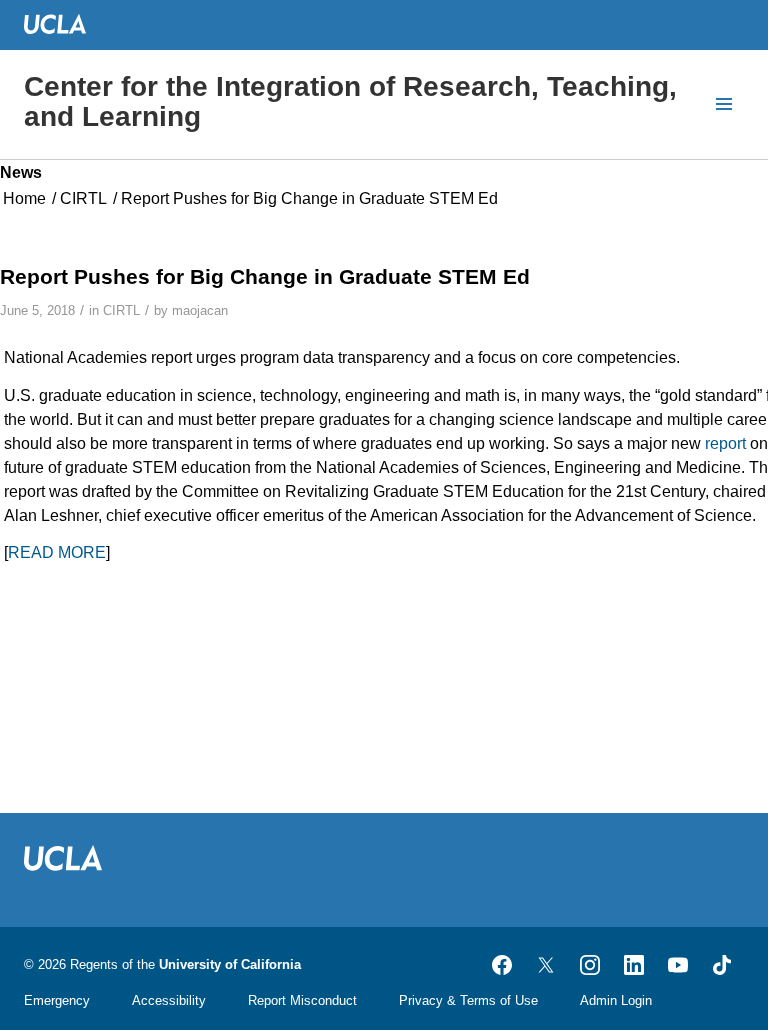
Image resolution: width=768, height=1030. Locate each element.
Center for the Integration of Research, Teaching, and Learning (350, 101)
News (21, 172)
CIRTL (121, 310)
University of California (230, 964)
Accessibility (169, 1000)
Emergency (57, 1000)
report (725, 443)
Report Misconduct (302, 1000)
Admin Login (616, 1000)
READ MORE (57, 552)
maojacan (200, 310)
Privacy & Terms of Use (468, 1000)
